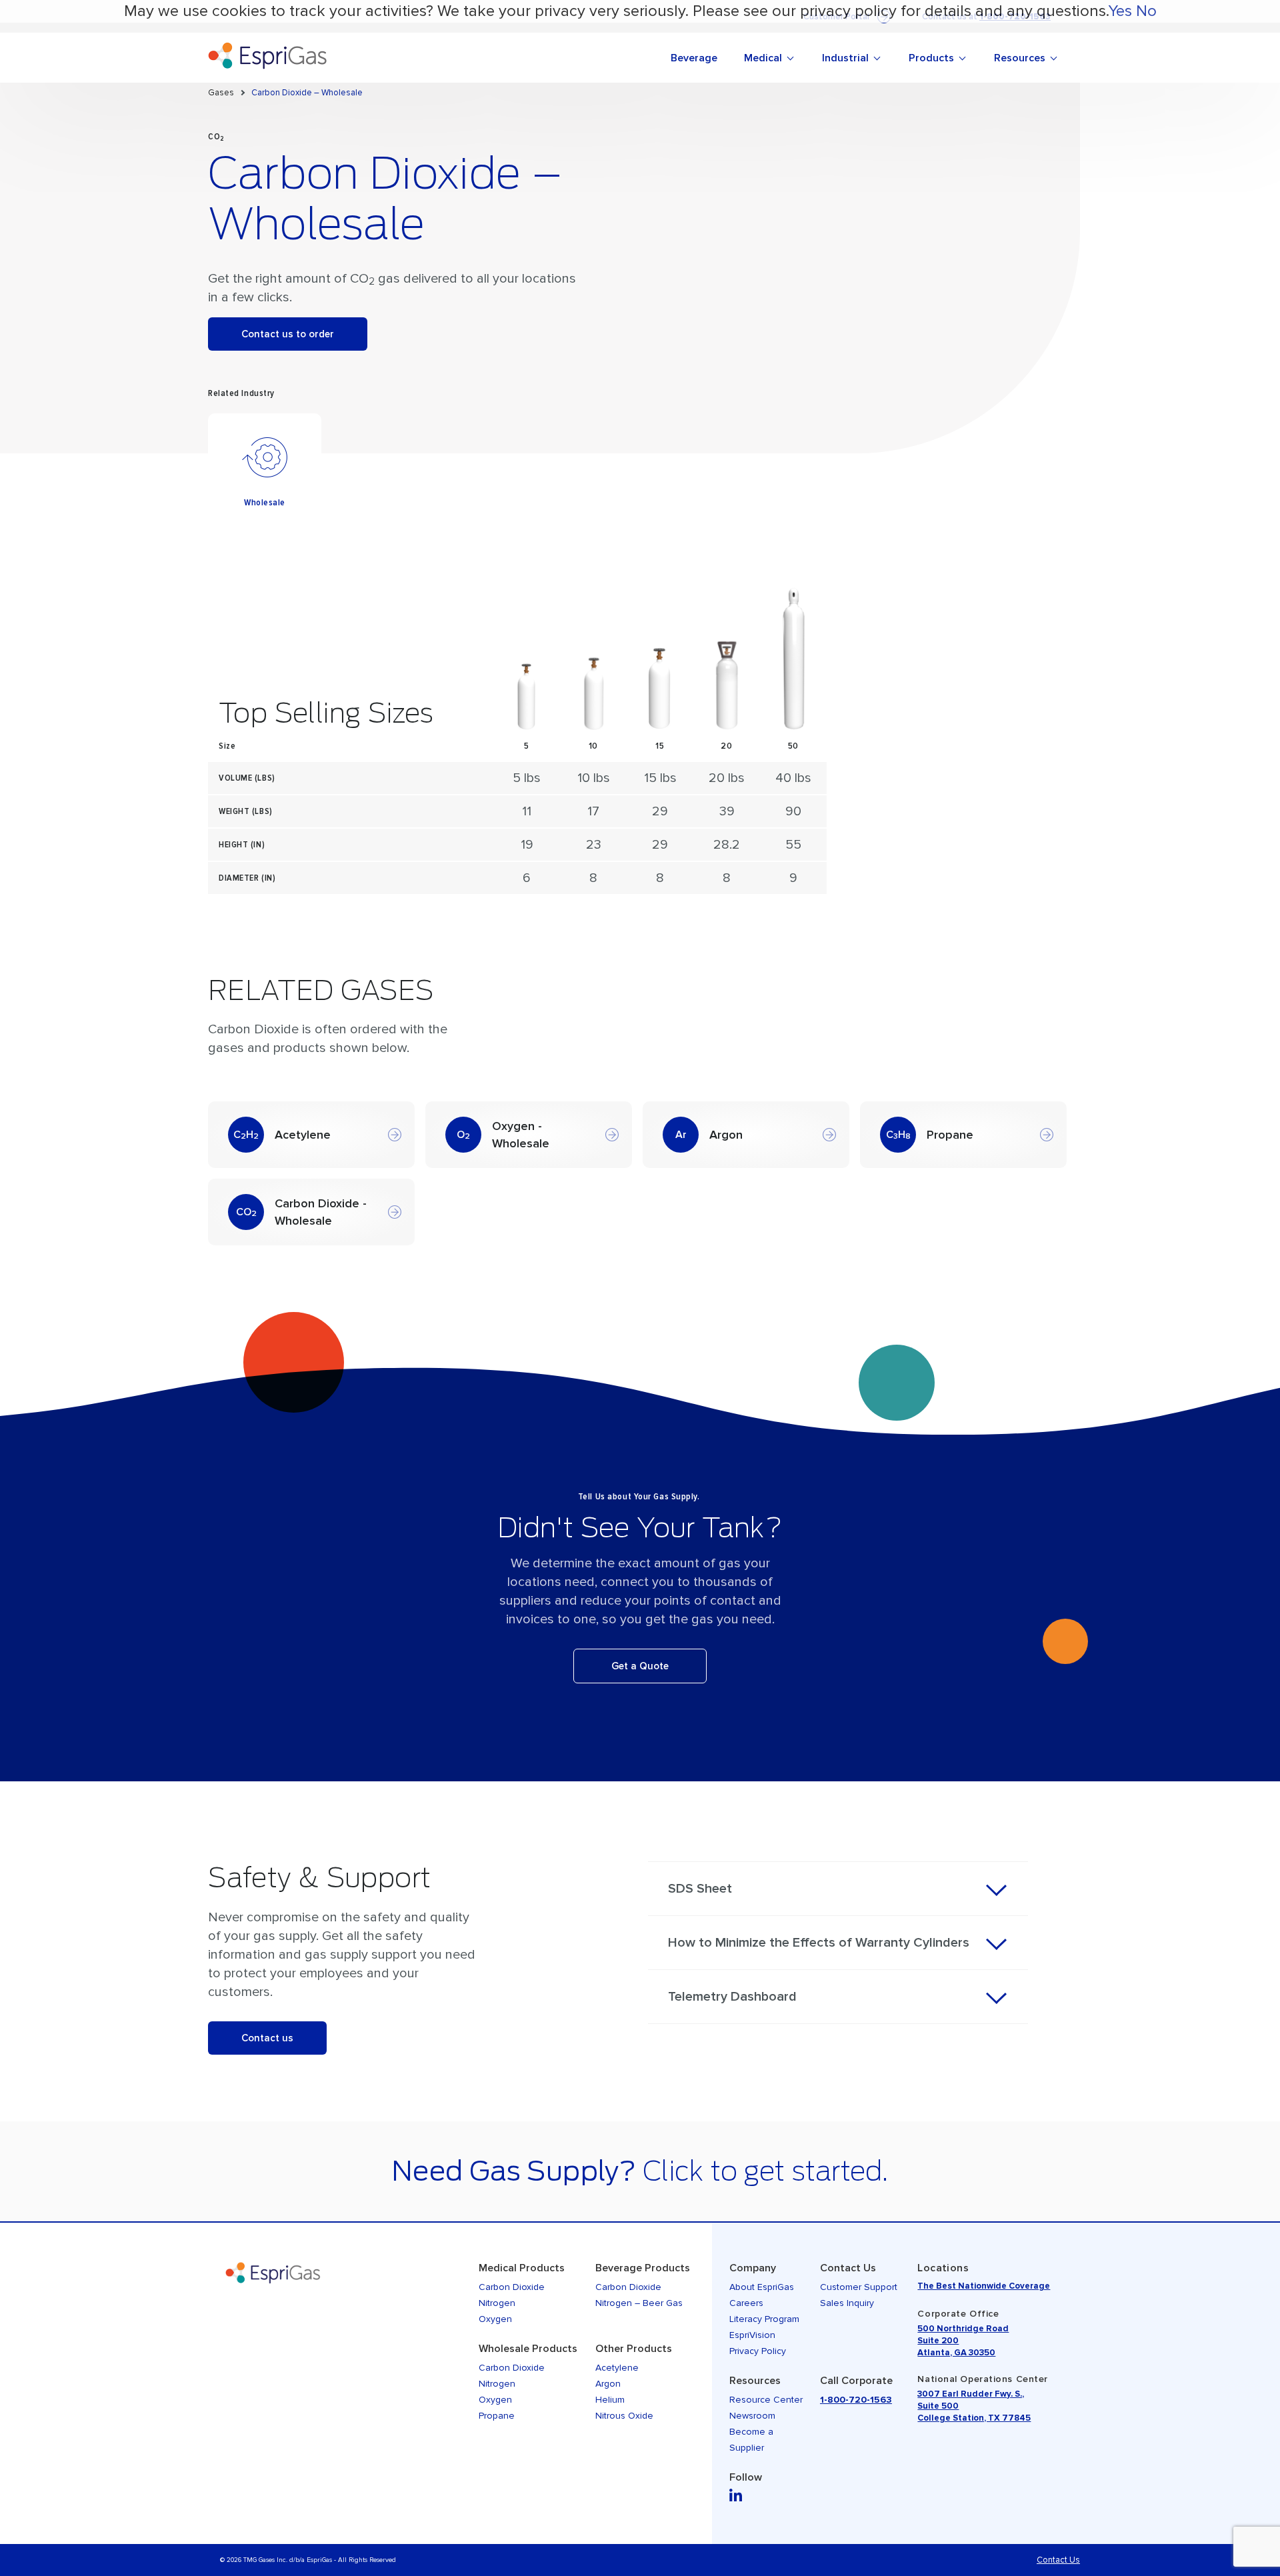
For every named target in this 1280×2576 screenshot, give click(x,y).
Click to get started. (765, 2171)
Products (931, 58)
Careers (746, 2303)
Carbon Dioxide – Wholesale (307, 93)
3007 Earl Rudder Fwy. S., (971, 2394)
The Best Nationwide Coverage (984, 2286)
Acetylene (617, 2368)
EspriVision (752, 2335)
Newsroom (752, 2416)
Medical (763, 58)
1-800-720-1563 (856, 2400)
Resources (1020, 58)
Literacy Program (764, 2319)
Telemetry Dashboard (732, 1997)
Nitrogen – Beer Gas (639, 2303)
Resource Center (766, 2400)
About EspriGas (762, 2287)
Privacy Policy (758, 2351)
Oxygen (495, 2319)
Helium (610, 2400)
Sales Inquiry (847, 2303)
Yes (1120, 11)
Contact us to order (288, 334)
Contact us (267, 2038)
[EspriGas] (347, 58)
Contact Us (1058, 2560)
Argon (608, 2384)
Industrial (845, 58)
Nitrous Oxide (624, 2416)
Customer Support (859, 2287)
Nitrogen (497, 2303)
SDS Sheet (700, 1889)
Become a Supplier (751, 2440)
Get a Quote (640, 1666)
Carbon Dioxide (512, 2287)
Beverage (694, 58)
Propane (497, 2416)
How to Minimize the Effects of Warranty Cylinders (819, 1943)
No (1146, 11)
